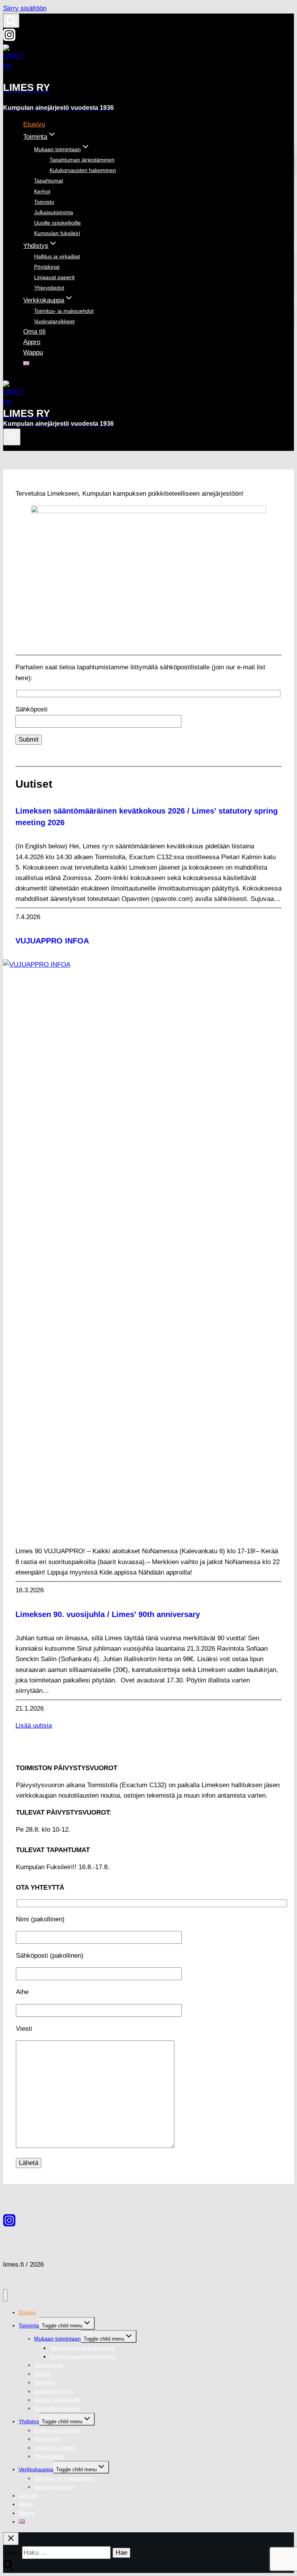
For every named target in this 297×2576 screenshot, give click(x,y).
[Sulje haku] (11, 2539)
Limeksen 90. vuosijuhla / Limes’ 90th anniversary (108, 1614)
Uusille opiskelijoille (57, 223)
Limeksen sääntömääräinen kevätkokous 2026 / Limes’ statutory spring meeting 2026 (147, 817)
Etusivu (34, 124)
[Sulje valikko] (5, 2295)
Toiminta (29, 2325)
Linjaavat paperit (54, 277)
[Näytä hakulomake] (11, 21)
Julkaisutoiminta (54, 212)
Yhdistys (29, 2421)
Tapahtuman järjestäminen (82, 160)
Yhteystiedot (49, 288)
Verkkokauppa (36, 2469)
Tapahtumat (49, 181)
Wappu (33, 352)
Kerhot (42, 191)
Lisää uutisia (34, 1726)
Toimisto (44, 202)
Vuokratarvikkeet (54, 321)
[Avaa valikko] (12, 437)
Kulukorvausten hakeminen (83, 170)
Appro (32, 342)
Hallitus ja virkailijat (57, 256)
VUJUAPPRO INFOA (52, 941)
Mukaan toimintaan (57, 2339)
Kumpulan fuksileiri (57, 233)
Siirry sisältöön (25, 8)
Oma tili (34, 332)
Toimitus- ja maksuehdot (64, 311)
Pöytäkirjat (47, 267)
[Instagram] (9, 39)
